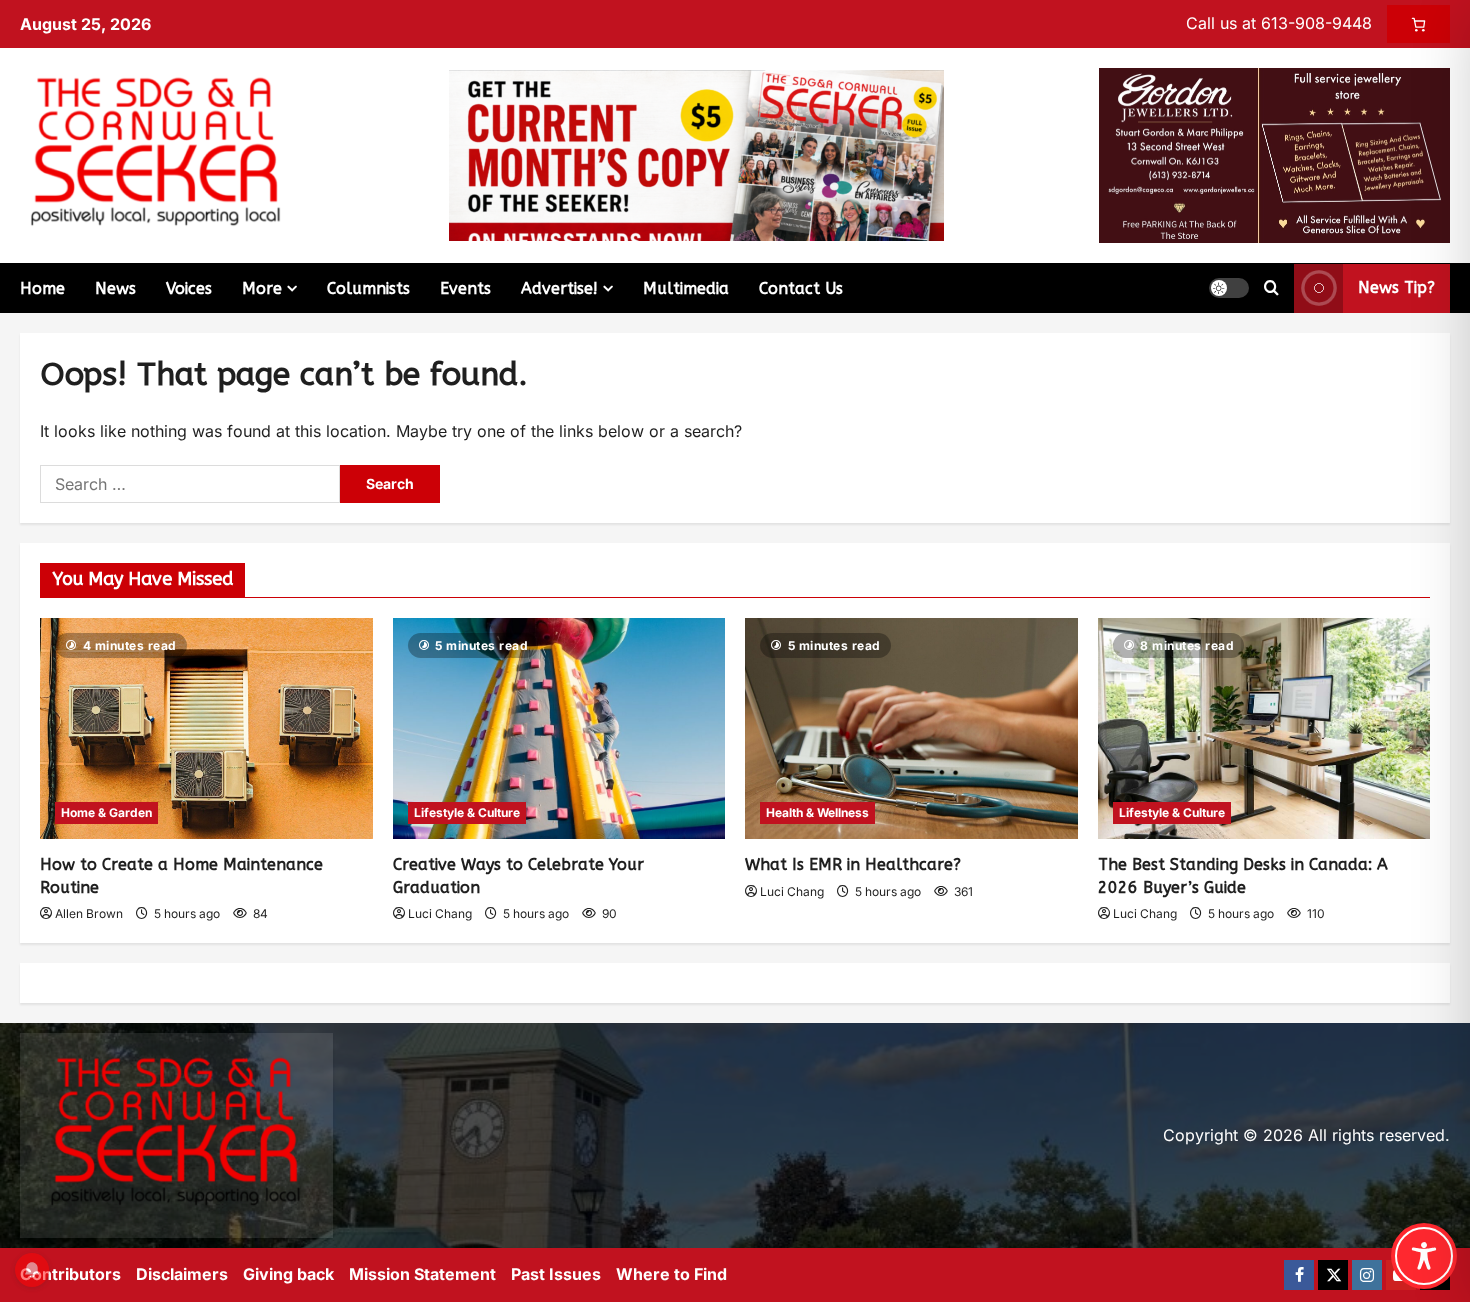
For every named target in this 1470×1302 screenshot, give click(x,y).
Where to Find (671, 1274)
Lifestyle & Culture (467, 812)
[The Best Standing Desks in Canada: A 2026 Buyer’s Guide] (1264, 729)
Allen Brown (89, 913)
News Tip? (1396, 287)
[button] (1229, 288)
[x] (1333, 1275)
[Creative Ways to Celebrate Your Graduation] (559, 729)
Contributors (70, 1274)
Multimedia (686, 288)
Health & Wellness (817, 812)
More (262, 288)
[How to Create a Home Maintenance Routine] (206, 729)
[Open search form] (1271, 288)
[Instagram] (1367, 1275)
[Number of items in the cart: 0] (1418, 24)
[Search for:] (190, 484)
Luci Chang (440, 913)
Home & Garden (106, 812)
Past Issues (556, 1274)
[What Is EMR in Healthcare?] (911, 729)
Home (42, 288)
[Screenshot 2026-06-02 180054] (1274, 154)
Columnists (368, 288)
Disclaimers (182, 1274)
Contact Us (801, 288)
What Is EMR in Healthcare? (853, 864)
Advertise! (559, 288)
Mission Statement (422, 1274)
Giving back (288, 1274)
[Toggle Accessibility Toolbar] (1424, 1256)
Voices (189, 288)
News (115, 288)
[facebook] (1299, 1275)
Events (465, 288)
